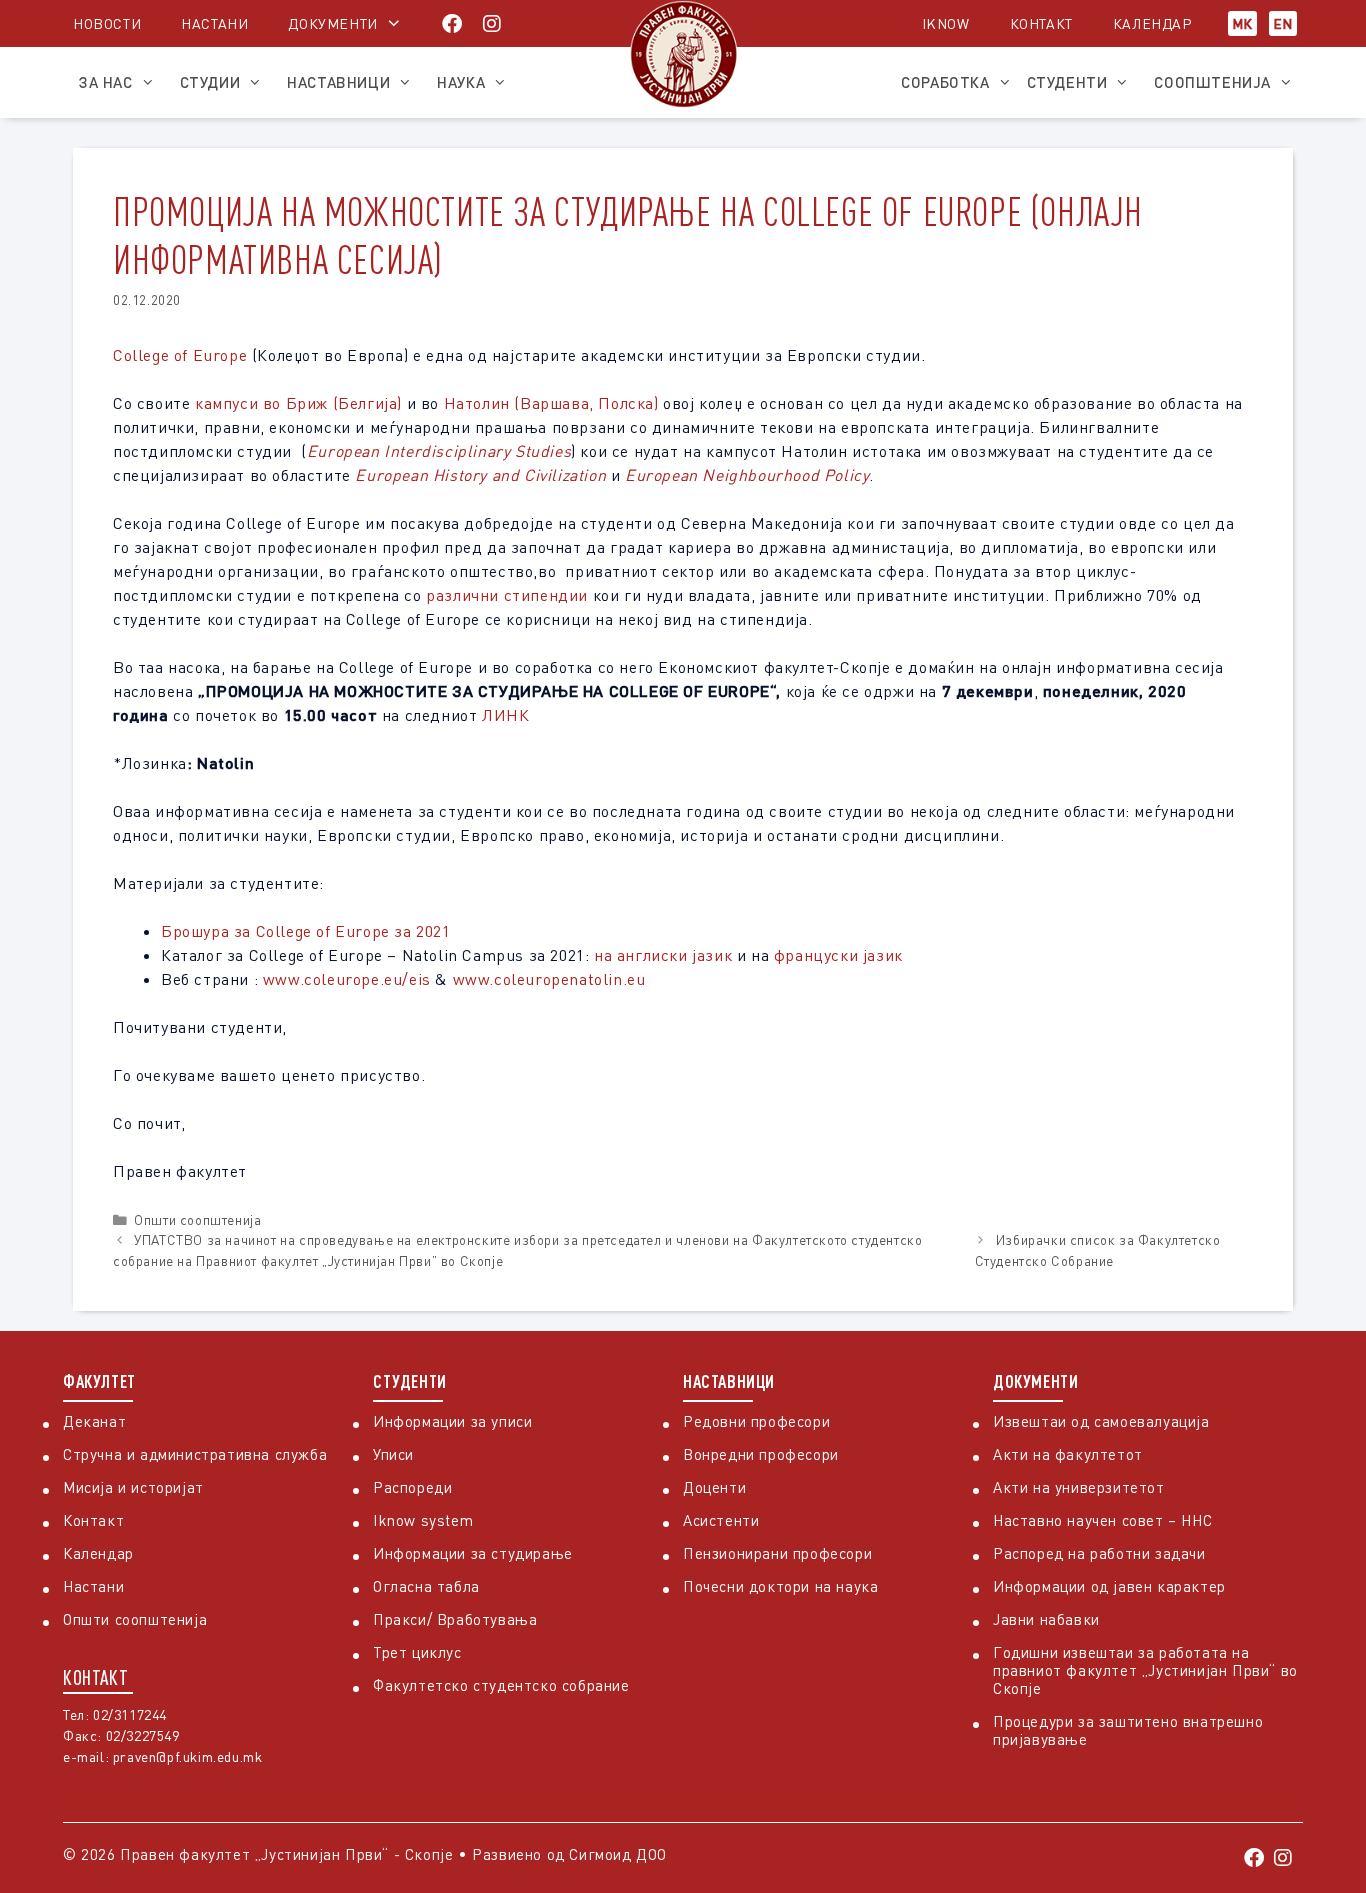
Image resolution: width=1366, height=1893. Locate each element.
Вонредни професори (761, 1454)
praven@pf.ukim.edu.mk (188, 1756)
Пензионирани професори (777, 1553)
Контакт (1041, 23)
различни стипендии (507, 595)
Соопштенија (1212, 82)
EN (1283, 23)
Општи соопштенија (197, 1220)
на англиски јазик (665, 955)
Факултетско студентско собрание (501, 1685)
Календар (1152, 23)
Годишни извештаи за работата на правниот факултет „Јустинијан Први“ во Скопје (1145, 1670)
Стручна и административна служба (195, 1454)
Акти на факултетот (1068, 1454)
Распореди (412, 1487)
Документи (332, 23)
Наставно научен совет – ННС (1102, 1520)
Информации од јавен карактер (1109, 1586)
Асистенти (721, 1520)
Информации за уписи (452, 1421)
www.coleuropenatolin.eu (549, 979)
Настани (214, 23)
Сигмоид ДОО (618, 1854)
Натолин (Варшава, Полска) (551, 403)
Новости (107, 23)
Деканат (94, 1421)
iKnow (946, 23)
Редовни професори (756, 1421)
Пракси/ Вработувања (455, 1619)
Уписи (393, 1454)
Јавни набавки (1046, 1619)
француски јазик (841, 955)
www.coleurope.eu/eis (347, 979)
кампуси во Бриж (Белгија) (298, 403)
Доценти (714, 1487)
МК (1242, 23)
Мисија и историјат (133, 1487)
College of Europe (180, 355)
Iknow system (423, 1520)
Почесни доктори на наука (780, 1586)
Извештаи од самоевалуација (1101, 1421)
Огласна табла (426, 1586)
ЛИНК (505, 715)
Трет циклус (417, 1652)
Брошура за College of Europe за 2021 (306, 931)
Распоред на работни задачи (1099, 1553)
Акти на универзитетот (1079, 1487)
